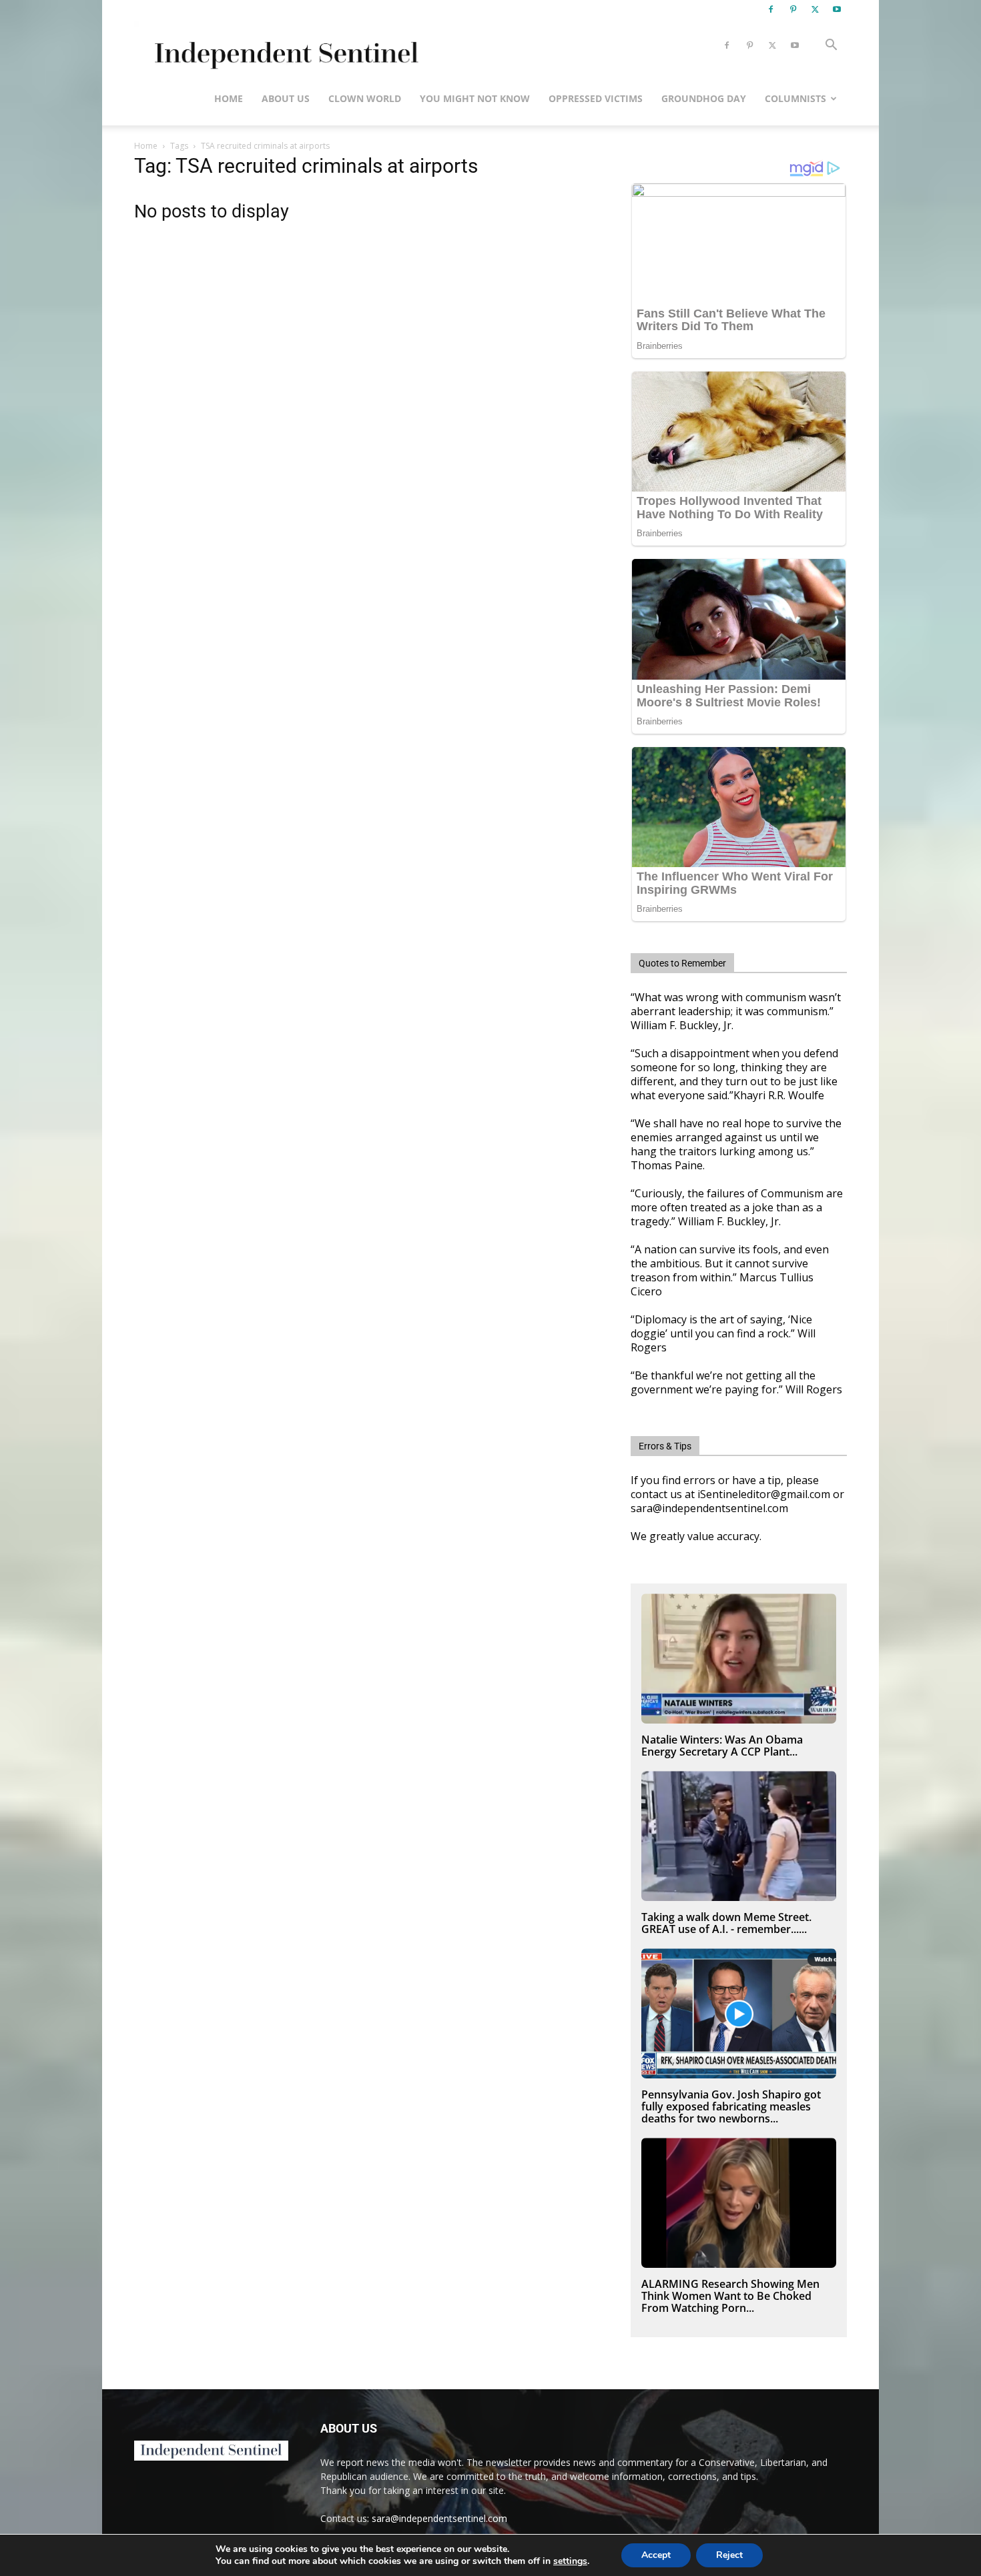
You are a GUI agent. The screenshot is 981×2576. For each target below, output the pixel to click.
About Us (286, 98)
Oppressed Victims (596, 98)
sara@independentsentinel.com (439, 2518)
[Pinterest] (793, 9)
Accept (656, 2555)
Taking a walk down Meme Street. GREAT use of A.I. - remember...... (726, 1923)
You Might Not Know (475, 98)
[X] (815, 9)
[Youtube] (837, 9)
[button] (831, 46)
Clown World (365, 98)
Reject (729, 2555)
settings (570, 2561)
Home (229, 98)
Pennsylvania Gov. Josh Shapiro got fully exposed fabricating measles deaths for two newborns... (731, 2106)
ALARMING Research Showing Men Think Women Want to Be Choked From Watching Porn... (730, 2296)
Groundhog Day (704, 98)
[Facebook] (771, 9)
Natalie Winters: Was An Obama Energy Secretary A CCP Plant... (722, 1746)
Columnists (795, 98)
